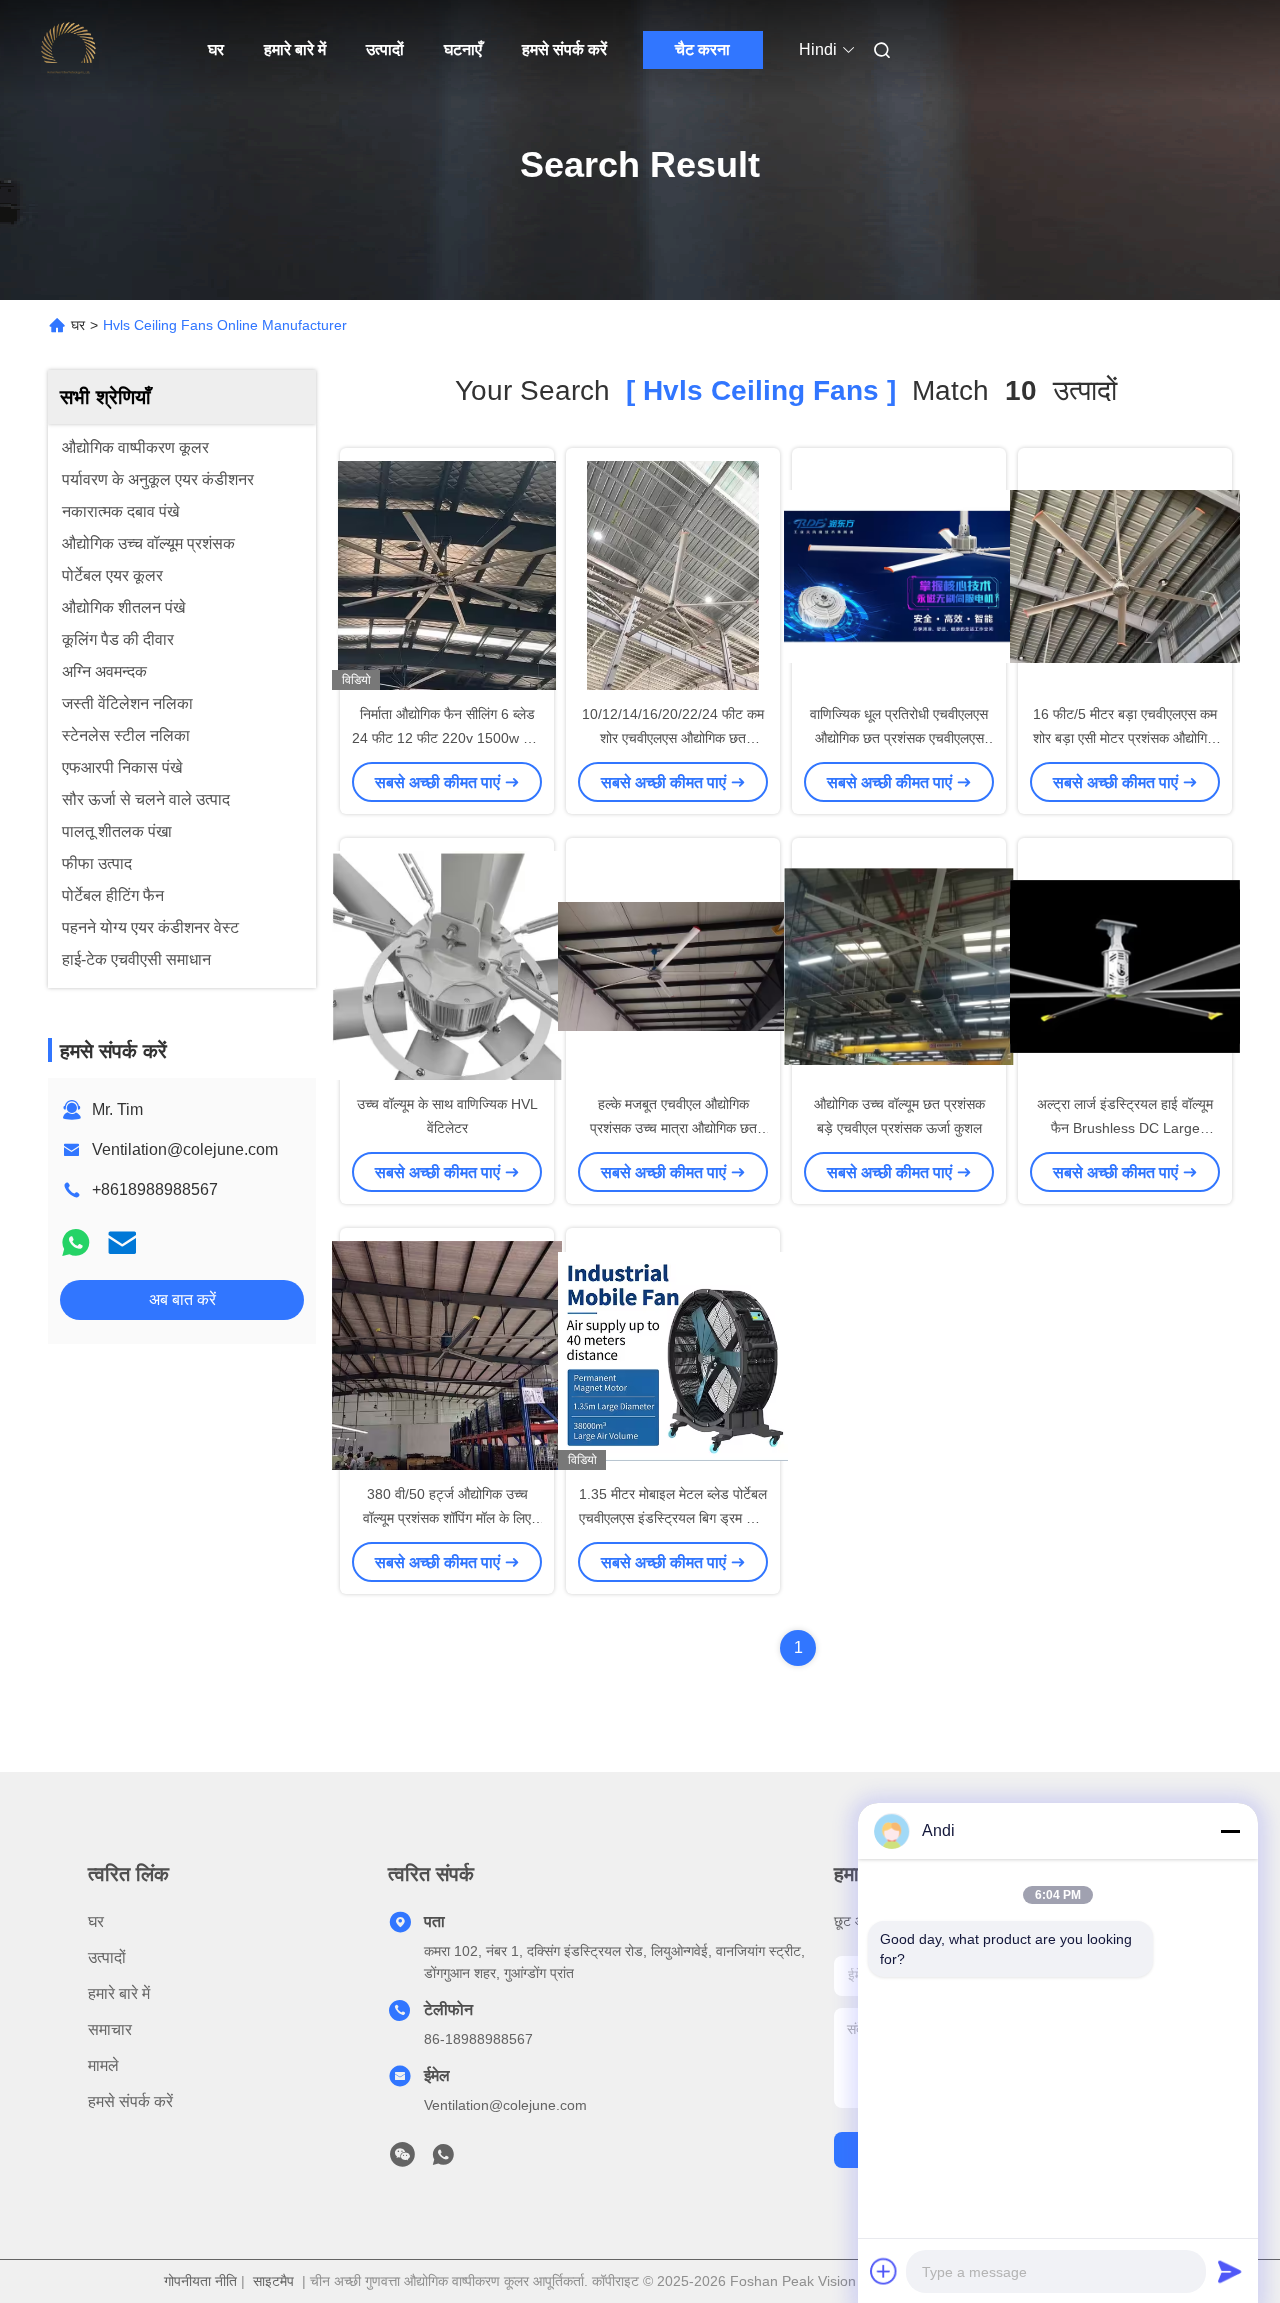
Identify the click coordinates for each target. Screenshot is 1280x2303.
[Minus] (1230, 1831)
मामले (103, 2065)
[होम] (68, 50)
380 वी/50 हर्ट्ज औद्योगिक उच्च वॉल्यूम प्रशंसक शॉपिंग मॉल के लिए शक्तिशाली (447, 1518)
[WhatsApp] (76, 1242)
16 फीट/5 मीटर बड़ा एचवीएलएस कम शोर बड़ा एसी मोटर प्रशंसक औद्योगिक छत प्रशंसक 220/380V (1125, 738)
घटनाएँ (463, 49)
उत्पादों (385, 49)
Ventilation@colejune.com (185, 1149)
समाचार (110, 2029)
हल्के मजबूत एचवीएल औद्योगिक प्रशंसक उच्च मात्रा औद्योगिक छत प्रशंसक (673, 1128)
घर (216, 49)
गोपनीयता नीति (200, 2281)
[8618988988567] (443, 2160)
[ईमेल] (122, 1242)
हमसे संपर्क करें (564, 49)
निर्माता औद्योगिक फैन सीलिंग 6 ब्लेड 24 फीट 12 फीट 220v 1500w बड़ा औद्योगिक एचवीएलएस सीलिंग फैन (447, 738)
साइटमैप (273, 2281)
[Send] (1230, 2271)
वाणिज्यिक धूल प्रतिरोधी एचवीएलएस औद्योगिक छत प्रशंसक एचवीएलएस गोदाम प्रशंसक (899, 738)
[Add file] (884, 2271)
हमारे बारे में (295, 49)
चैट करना (702, 49)
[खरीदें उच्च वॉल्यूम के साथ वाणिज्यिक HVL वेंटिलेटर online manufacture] (447, 965)
